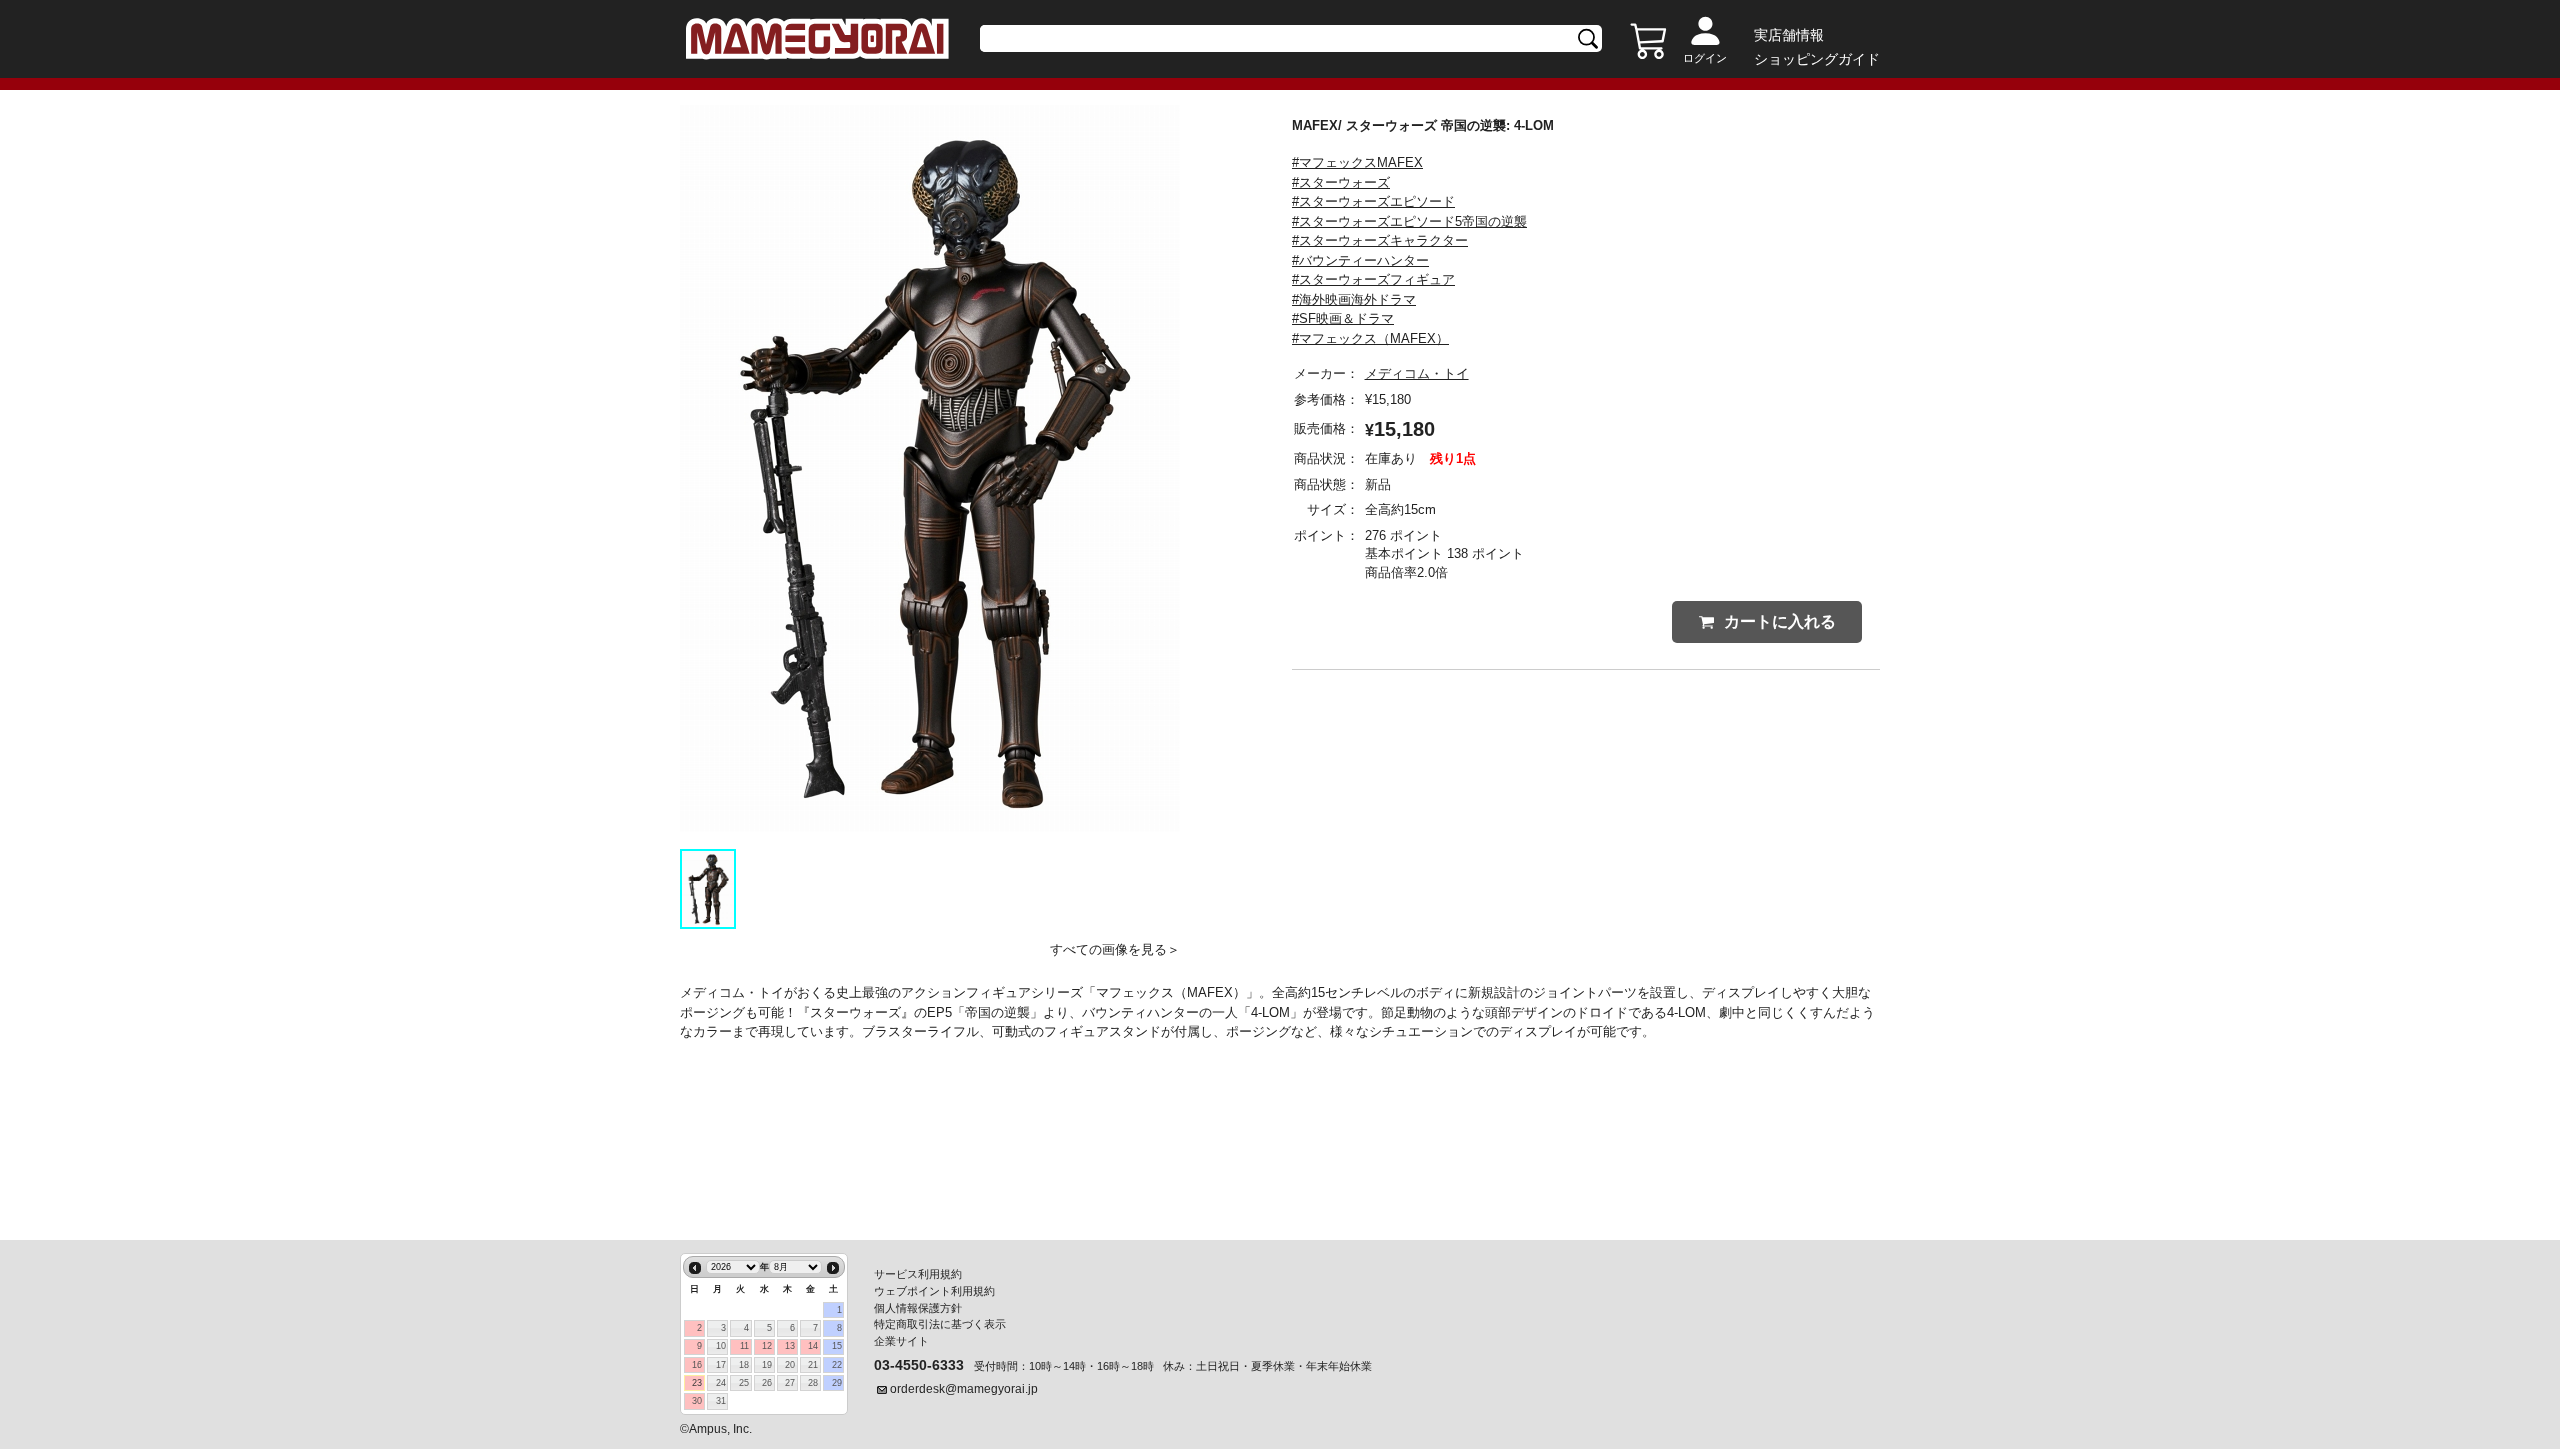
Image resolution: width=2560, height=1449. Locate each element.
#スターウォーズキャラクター (1380, 240)
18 (744, 1365)
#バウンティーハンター (1360, 260)
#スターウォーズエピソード (1373, 201)
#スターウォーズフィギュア (1373, 279)
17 (721, 1365)
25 (744, 1383)
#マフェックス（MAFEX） (1370, 338)
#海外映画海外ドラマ (1354, 299)
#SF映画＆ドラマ (1343, 318)
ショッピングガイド (1817, 59)
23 (697, 1383)
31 (721, 1401)
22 (837, 1365)
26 (767, 1383)
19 (767, 1365)
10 (721, 1346)
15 (837, 1346)
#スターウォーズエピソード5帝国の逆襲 (1409, 221)
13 (790, 1346)
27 (790, 1383)
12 (767, 1346)
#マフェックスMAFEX (1357, 162)
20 (790, 1365)
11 (744, 1346)
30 (697, 1401)
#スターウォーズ (1341, 182)
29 (837, 1383)
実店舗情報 (1789, 35)
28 (813, 1383)
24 (721, 1383)
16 (697, 1365)
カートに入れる (1780, 621)
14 (813, 1346)
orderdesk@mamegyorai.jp (964, 1389)
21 (813, 1365)
